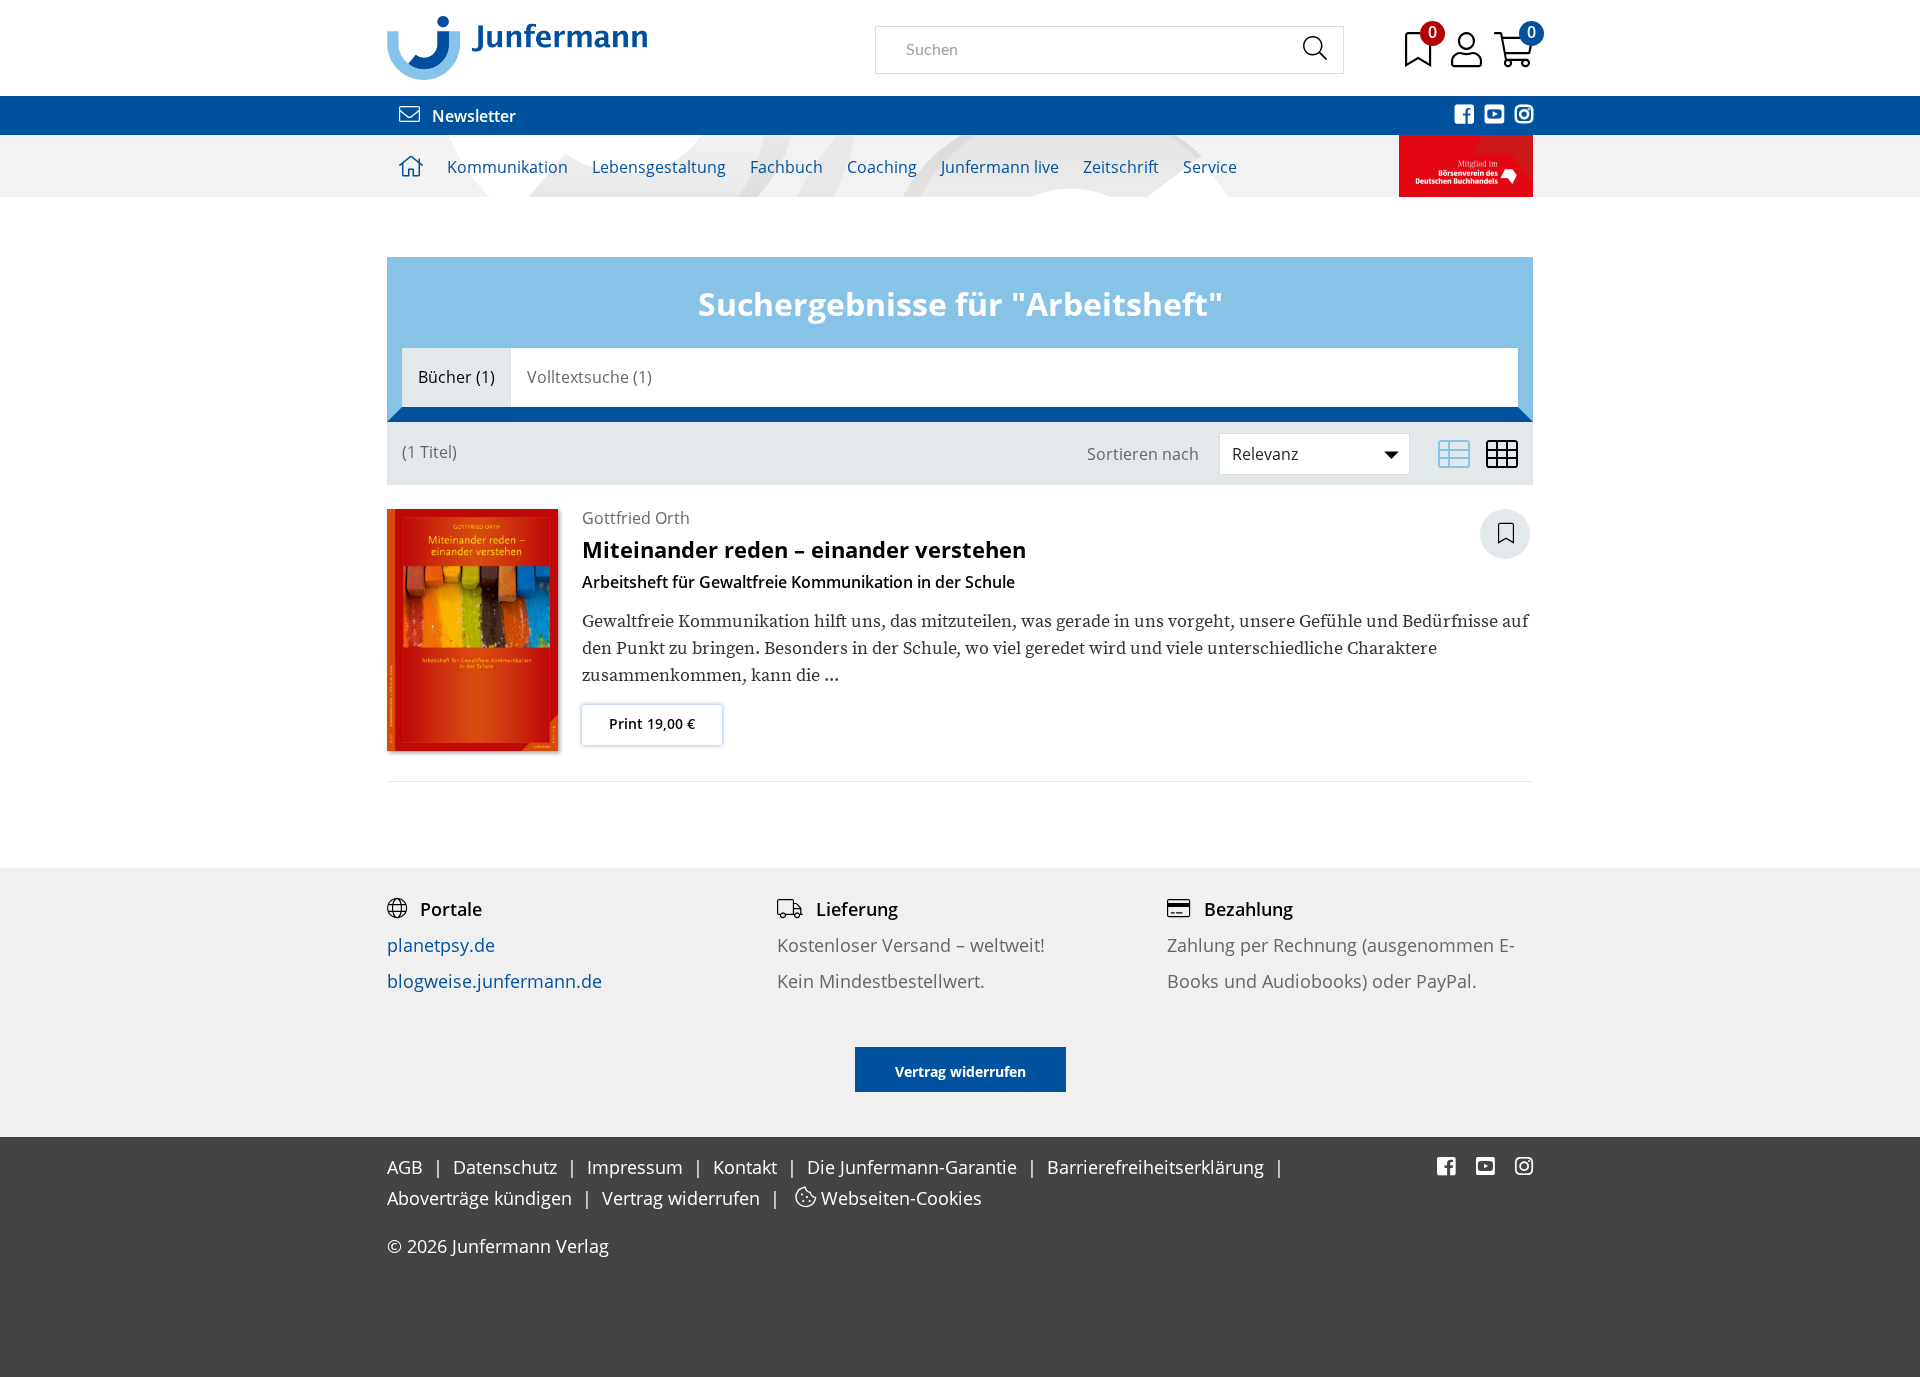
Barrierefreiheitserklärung (1158, 1167)
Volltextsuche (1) (589, 377)
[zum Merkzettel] (1420, 57)
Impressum (637, 1167)
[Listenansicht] (1454, 454)
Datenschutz (507, 1167)
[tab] (456, 377)
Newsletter (472, 116)
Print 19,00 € (652, 723)
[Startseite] (517, 47)
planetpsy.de (441, 945)
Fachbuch (786, 167)
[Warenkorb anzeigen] (1513, 57)
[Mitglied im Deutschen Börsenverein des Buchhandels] (1466, 164)
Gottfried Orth (636, 518)
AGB (407, 1167)
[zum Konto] (1468, 57)
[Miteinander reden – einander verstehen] (472, 629)
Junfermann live (1000, 167)
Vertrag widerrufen (683, 1198)
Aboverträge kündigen (482, 1198)
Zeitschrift (1121, 167)
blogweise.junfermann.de (494, 981)
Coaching (882, 167)
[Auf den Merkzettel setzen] (1517, 534)
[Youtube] (1496, 116)
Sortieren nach (1143, 454)
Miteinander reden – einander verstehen (804, 549)
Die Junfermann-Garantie (914, 1167)
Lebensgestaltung (659, 167)
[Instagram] (1524, 116)
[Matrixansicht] (1502, 454)
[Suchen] (1314, 49)
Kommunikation (507, 167)
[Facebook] (1466, 116)
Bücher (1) (456, 377)
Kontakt (747, 1167)
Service (1210, 167)
